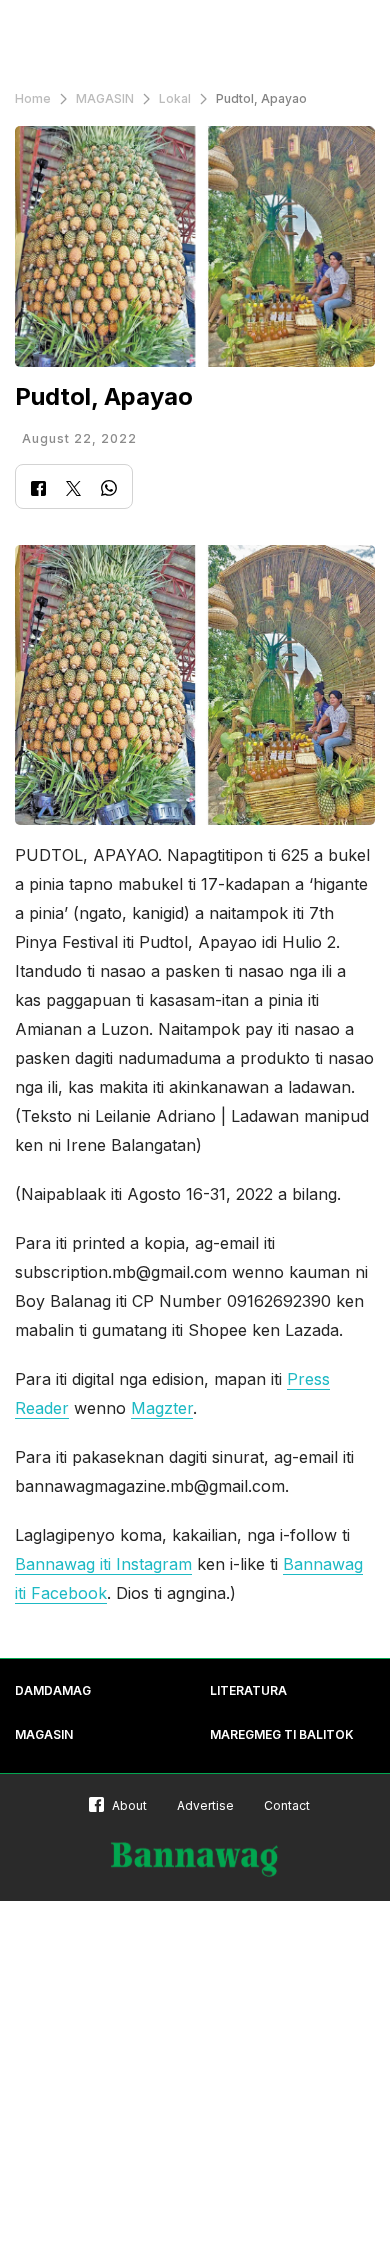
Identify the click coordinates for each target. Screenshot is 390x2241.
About (129, 1805)
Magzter (162, 1408)
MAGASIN (105, 98)
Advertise (205, 1805)
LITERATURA (248, 1690)
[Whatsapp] (109, 490)
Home (33, 98)
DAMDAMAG (53, 1690)
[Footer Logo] (195, 1859)
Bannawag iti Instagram (103, 1564)
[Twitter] (73, 490)
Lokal (175, 98)
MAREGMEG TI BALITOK (282, 1734)
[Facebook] (38, 490)
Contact (287, 1805)
